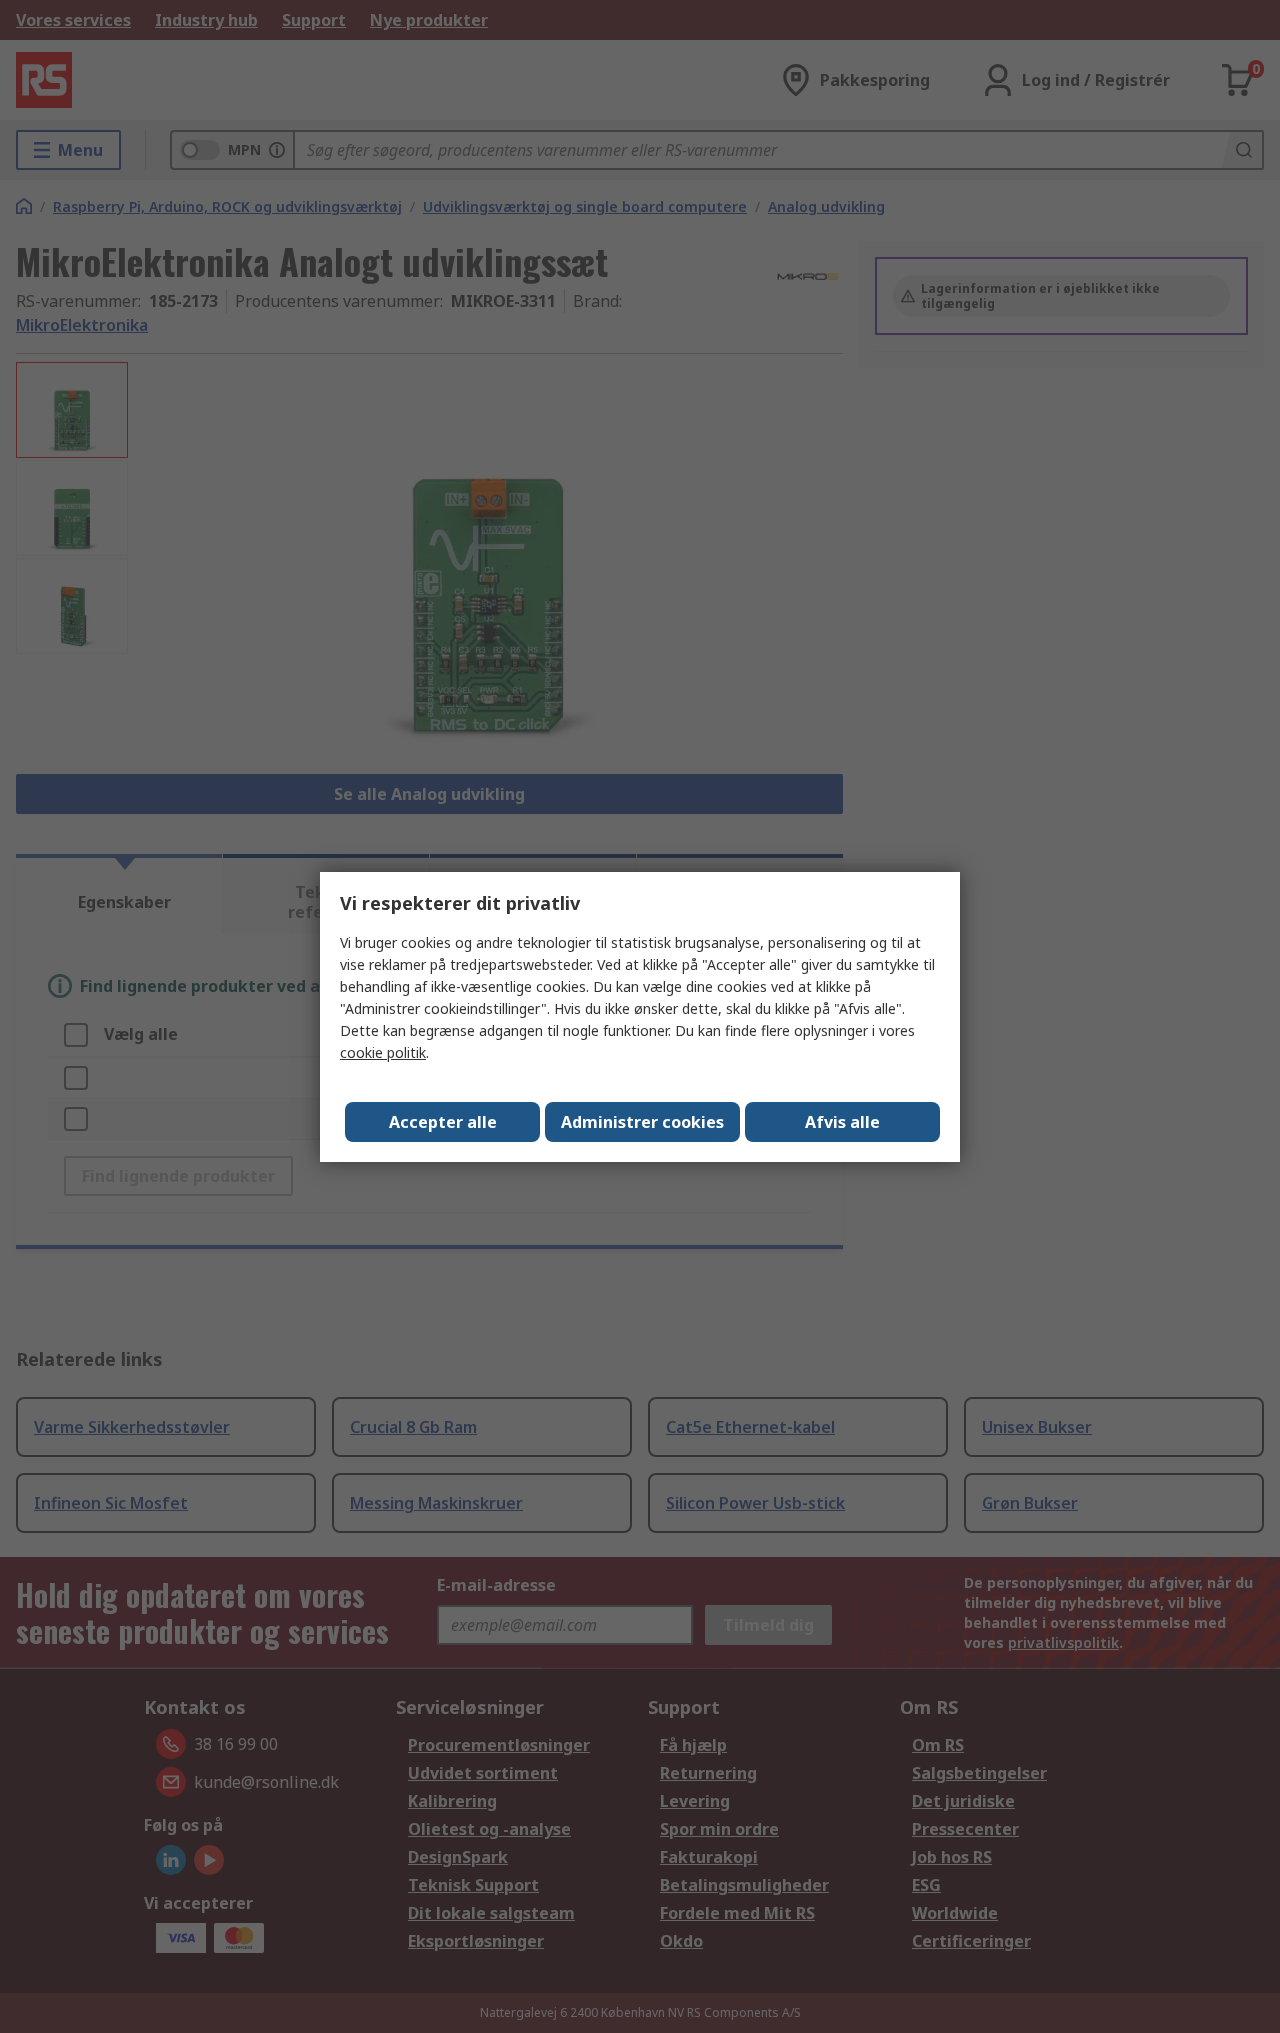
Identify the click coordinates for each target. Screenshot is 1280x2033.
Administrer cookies (642, 1122)
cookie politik (383, 1052)
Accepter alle (443, 1122)
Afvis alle (842, 1122)
